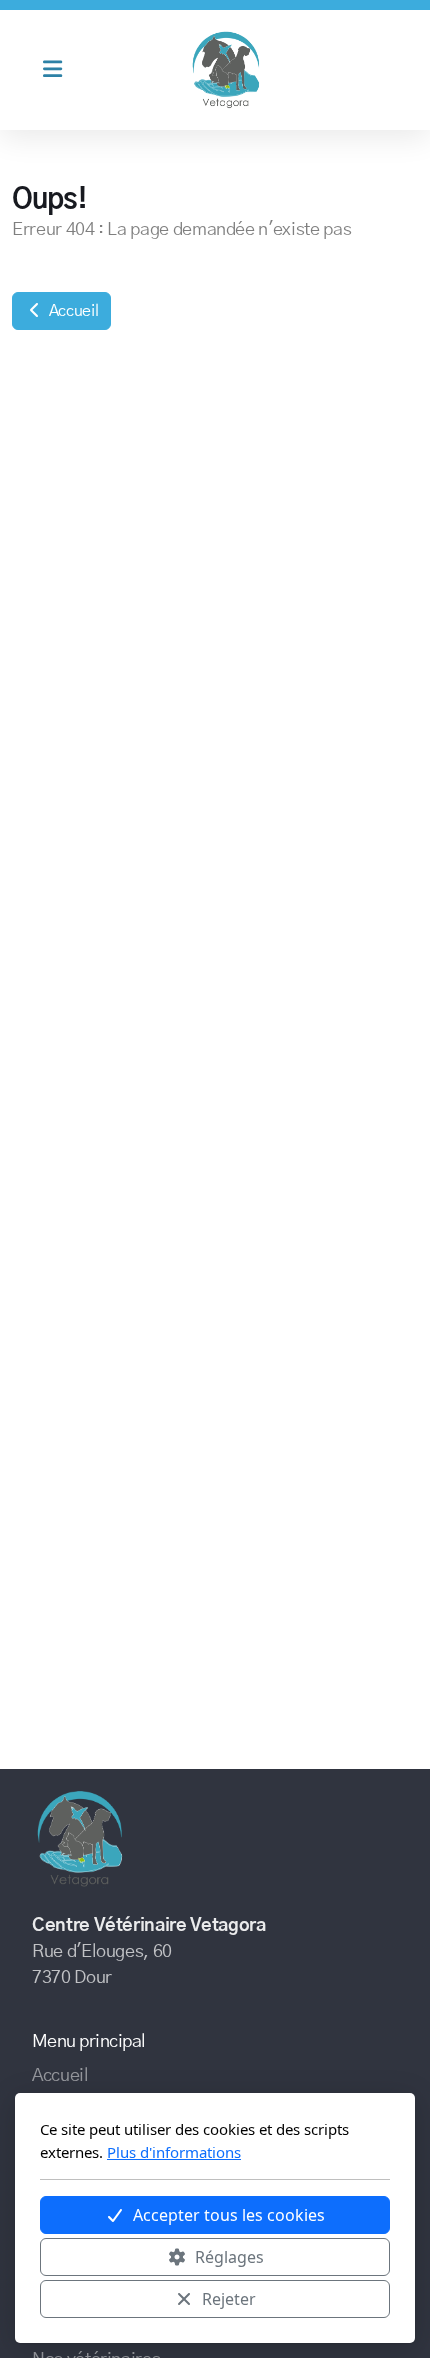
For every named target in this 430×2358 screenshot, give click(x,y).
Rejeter (229, 2299)
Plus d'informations (174, 2152)
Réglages (229, 2257)
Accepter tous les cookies (229, 2215)
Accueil (71, 311)
